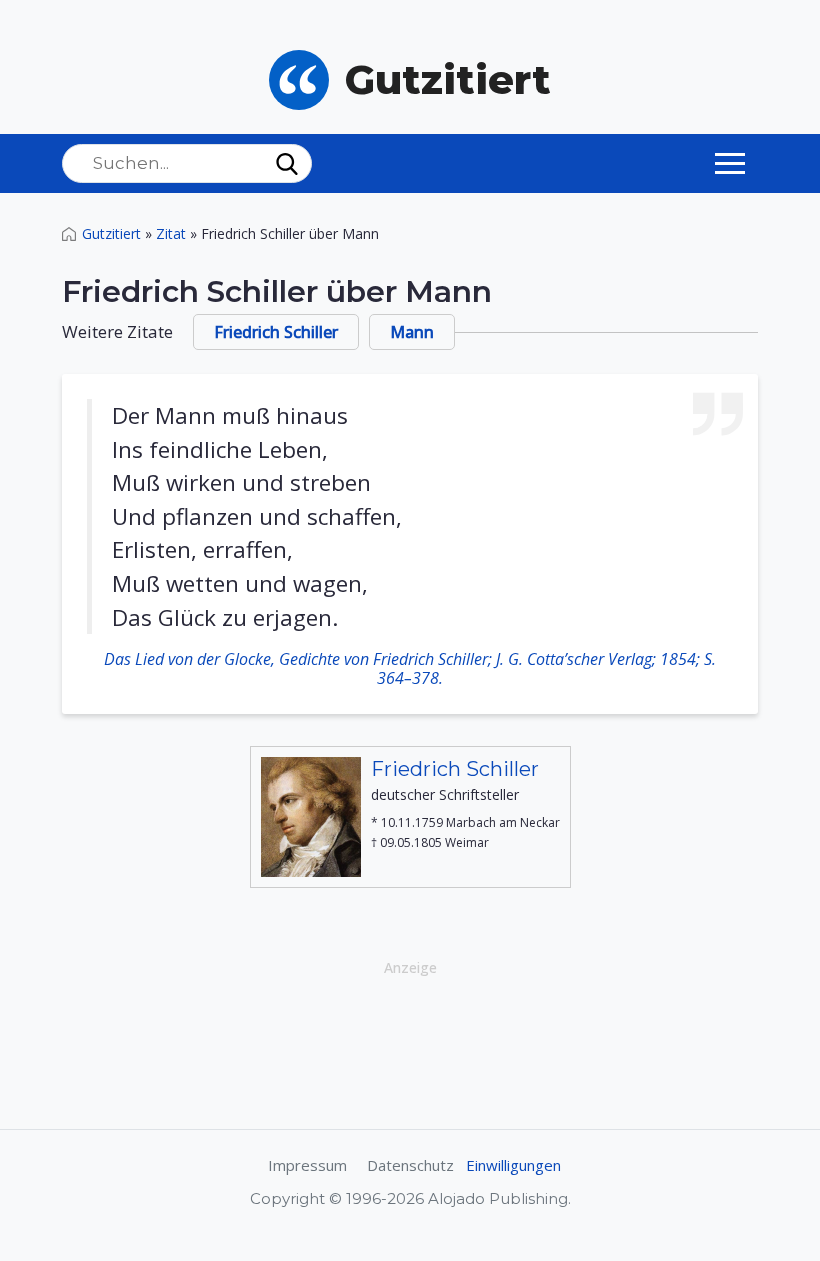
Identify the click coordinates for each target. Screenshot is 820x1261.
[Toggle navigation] (730, 163)
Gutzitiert (111, 233)
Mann (412, 332)
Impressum (307, 1165)
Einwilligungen (513, 1165)
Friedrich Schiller (276, 332)
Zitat (171, 233)
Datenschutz (410, 1165)
